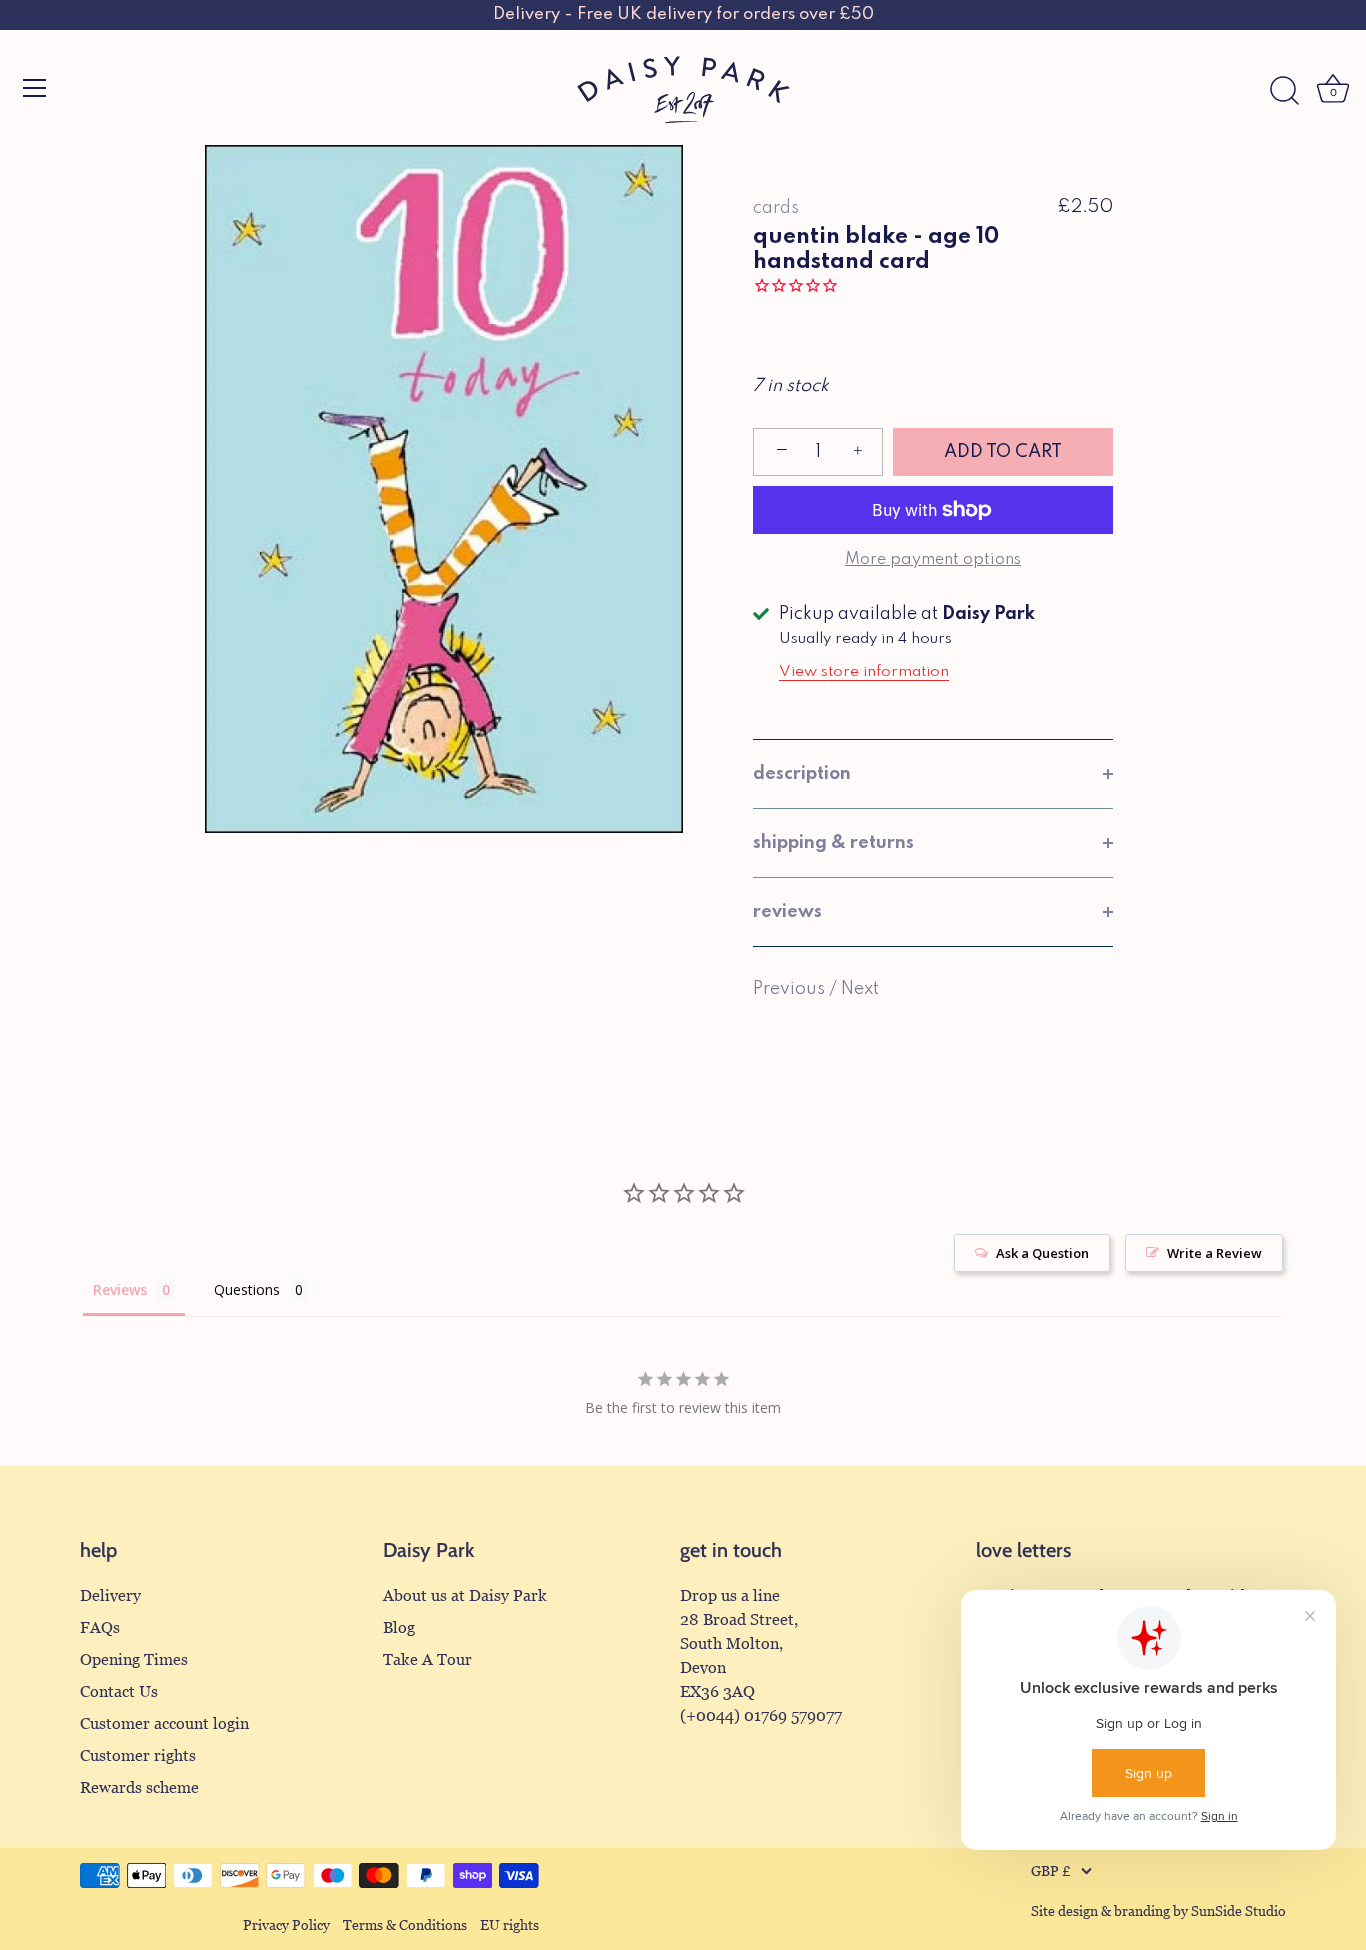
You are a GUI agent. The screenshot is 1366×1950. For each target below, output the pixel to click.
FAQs (100, 1627)
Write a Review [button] (1214, 1253)
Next (860, 989)
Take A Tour (427, 1659)
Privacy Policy (286, 1925)
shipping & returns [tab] (833, 843)
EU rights (509, 1925)
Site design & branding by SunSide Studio (1158, 1911)
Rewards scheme (139, 1787)
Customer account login (164, 1723)
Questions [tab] (247, 1289)
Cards (776, 208)
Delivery (110, 1595)
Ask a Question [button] (1042, 1253)
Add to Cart (1003, 452)
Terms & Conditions (405, 1925)
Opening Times (134, 1659)
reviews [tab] (787, 912)
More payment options (933, 560)
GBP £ (1051, 1871)
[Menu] (35, 88)
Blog (399, 1627)
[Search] (1284, 91)
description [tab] (802, 774)
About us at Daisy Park (465, 1595)
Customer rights (138, 1755)
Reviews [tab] (120, 1289)
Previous (791, 989)
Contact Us (119, 1691)
